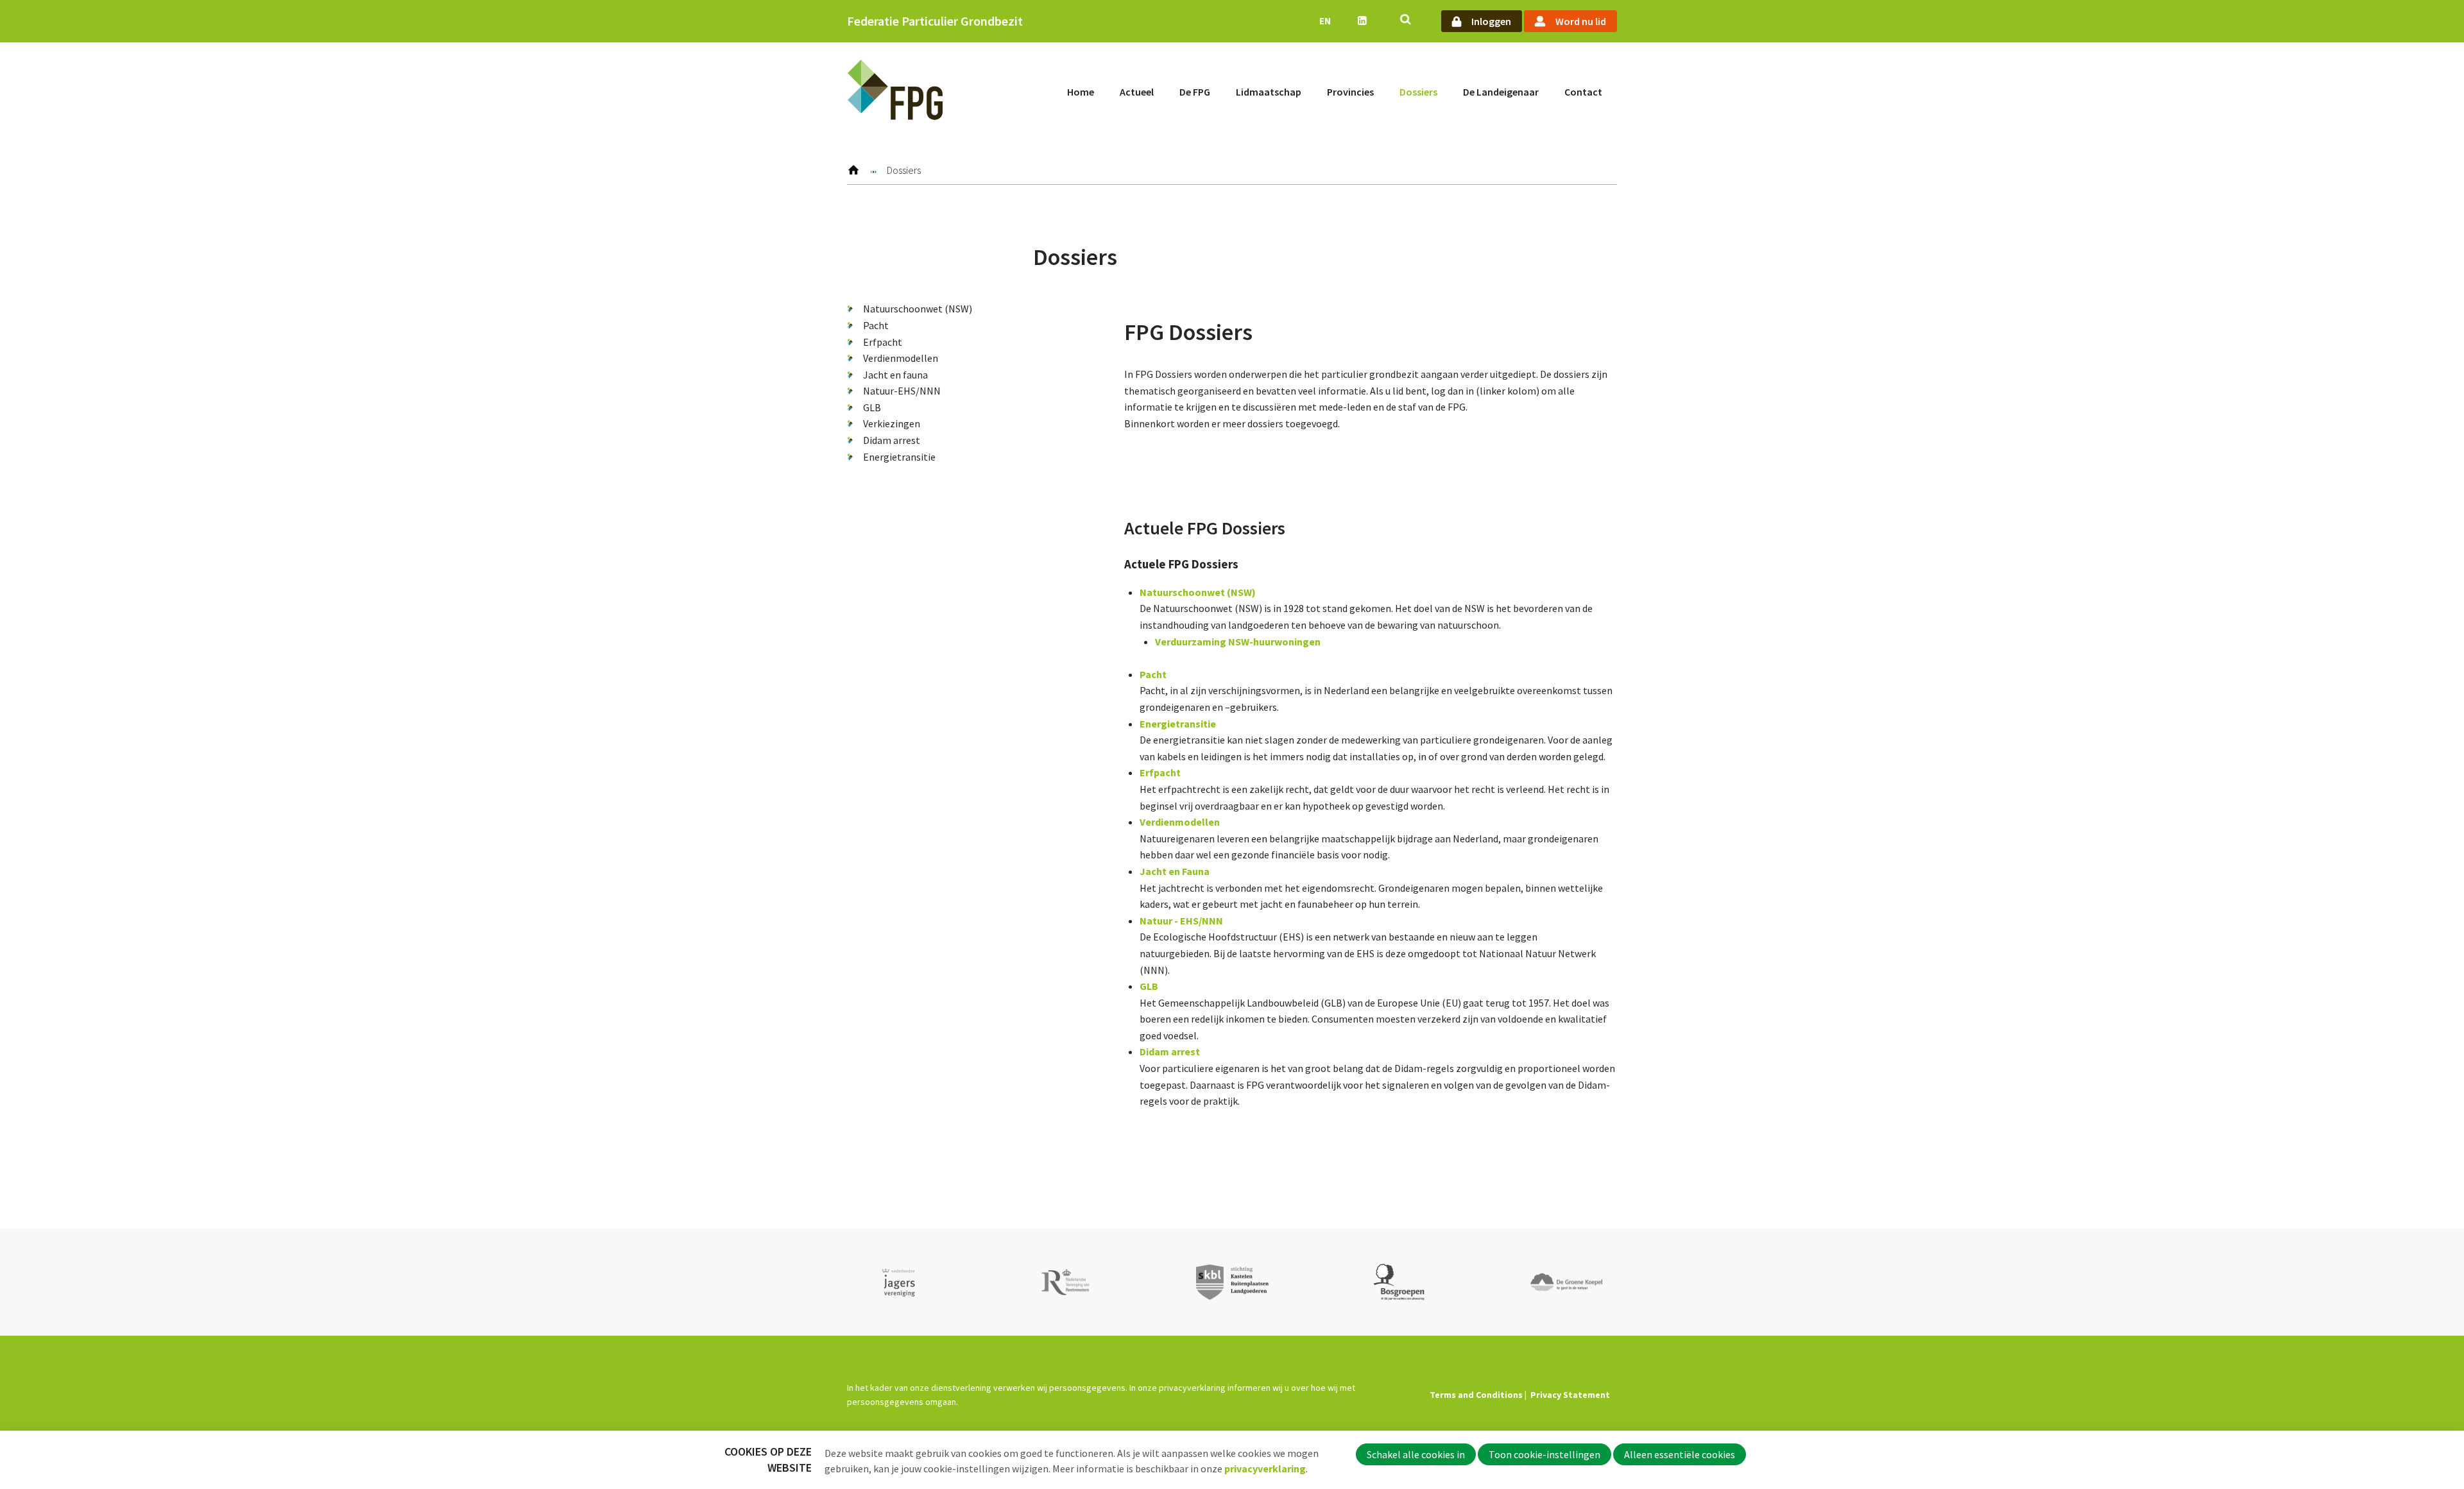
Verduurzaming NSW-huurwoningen (1238, 642)
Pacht (876, 325)
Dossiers (1418, 92)
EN (1325, 21)
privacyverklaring (1265, 1468)
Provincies (1350, 92)
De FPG (1195, 92)
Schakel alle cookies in (1416, 1454)
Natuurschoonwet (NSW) (918, 309)
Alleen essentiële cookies (1680, 1454)
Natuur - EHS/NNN (1181, 921)
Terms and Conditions (1476, 1395)
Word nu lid (1581, 21)
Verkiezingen (892, 423)
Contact (1583, 92)
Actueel (1137, 92)
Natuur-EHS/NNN (902, 391)
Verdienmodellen (901, 358)
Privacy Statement (1570, 1395)
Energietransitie (899, 457)
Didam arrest (892, 440)
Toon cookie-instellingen (1544, 1454)
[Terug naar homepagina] (895, 92)
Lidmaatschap (1269, 92)
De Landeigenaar (1501, 92)
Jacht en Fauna (1175, 871)
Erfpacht (883, 342)
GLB (872, 407)
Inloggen (1491, 21)
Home (1081, 92)
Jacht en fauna (895, 375)
